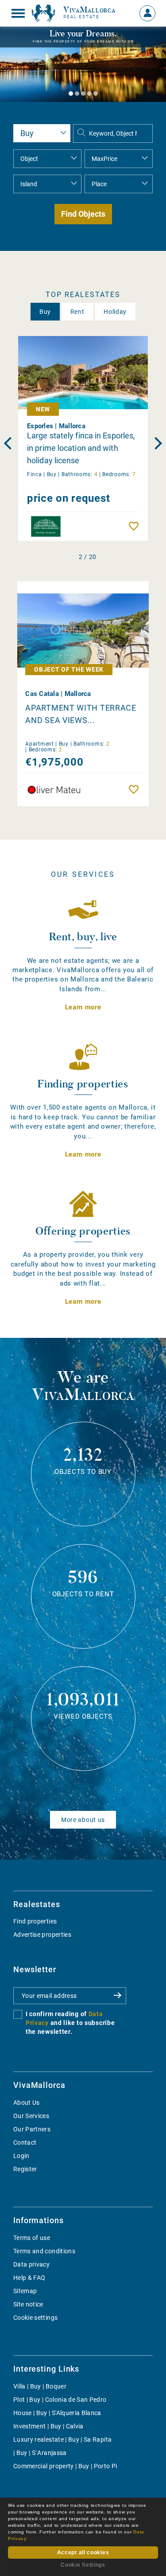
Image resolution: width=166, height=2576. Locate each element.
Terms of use (32, 2238)
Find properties (35, 1921)
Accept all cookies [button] (83, 2553)
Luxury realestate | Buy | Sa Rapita (62, 2439)
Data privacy (31, 2264)
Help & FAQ (29, 2278)
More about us (83, 1820)
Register (25, 2169)
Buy (45, 312)
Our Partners (32, 2129)
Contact (25, 2142)
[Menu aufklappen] (18, 13)
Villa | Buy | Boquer (40, 2386)
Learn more (83, 1007)
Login (21, 2156)
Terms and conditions (44, 2251)
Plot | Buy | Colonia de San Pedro (60, 2400)
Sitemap (25, 2291)
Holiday (115, 312)
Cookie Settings (83, 2565)
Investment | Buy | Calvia (48, 2426)
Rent (77, 312)
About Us (27, 2103)
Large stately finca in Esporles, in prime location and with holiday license (81, 448)
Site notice (28, 2304)
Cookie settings (35, 2318)
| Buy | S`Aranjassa (40, 2453)
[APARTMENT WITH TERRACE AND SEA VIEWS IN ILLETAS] (83, 625)
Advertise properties (42, 1935)
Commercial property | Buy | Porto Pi (65, 2466)
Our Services (31, 2116)
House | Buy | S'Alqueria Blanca (57, 2413)
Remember (136, 526)
